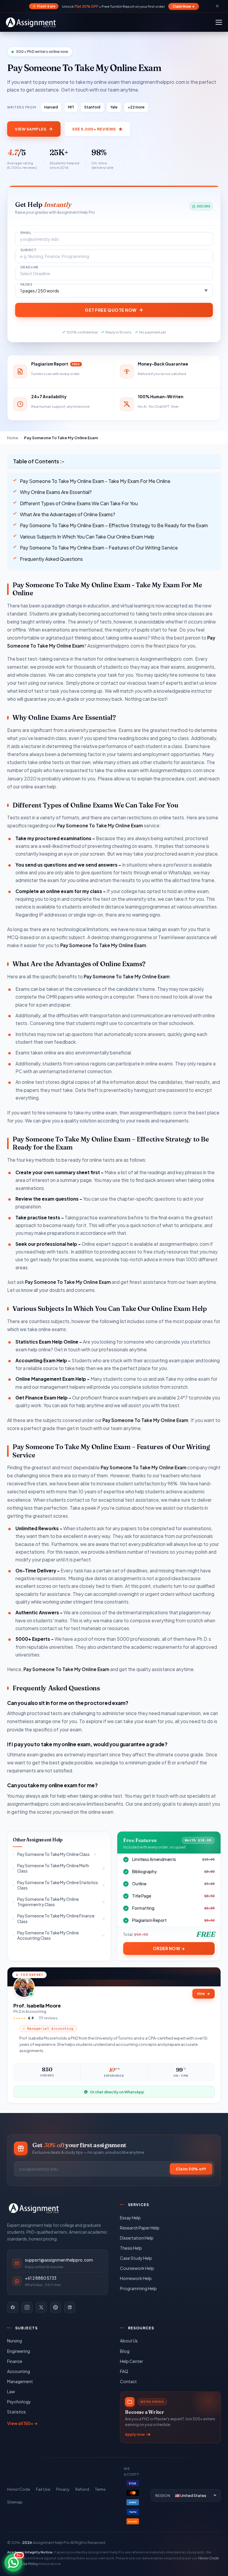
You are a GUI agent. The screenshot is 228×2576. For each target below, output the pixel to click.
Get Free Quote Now (111, 310)
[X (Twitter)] (41, 2307)
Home (13, 438)
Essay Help (130, 2218)
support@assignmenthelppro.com (59, 2260)
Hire (204, 1994)
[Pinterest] (56, 2307)
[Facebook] (13, 2307)
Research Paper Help (140, 2228)
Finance (15, 2361)
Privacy (63, 2489)
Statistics (16, 2412)
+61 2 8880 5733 (41, 2278)
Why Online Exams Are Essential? (56, 492)
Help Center (132, 2361)
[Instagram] (27, 2307)
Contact (128, 2381)
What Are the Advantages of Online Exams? (68, 514)
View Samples (31, 129)
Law (11, 2391)
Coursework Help (137, 2268)
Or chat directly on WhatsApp (117, 2092)
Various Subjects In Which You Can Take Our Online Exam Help (87, 537)
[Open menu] (219, 22)
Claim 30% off (191, 2169)
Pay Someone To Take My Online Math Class (53, 1868)
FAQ (124, 2371)
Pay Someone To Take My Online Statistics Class (58, 1885)
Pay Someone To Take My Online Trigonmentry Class (48, 1902)
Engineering (19, 2351)
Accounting (19, 2371)
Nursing (15, 2341)
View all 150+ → (22, 2423)
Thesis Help (131, 2248)
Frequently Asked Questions (51, 559)
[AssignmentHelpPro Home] (32, 22)
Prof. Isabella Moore (37, 2006)
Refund (82, 2489)
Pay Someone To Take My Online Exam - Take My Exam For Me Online (95, 481)
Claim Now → (184, 6)
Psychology (19, 2402)
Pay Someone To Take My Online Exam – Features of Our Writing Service (99, 548)
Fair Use (43, 2489)
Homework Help (136, 2278)
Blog (125, 2351)
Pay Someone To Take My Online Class (53, 1854)
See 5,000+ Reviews (94, 129)
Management (20, 2381)
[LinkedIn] (70, 2307)
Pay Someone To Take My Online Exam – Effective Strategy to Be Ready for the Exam (114, 525)
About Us (129, 2341)
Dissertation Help (137, 2238)
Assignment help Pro (51, 2542)
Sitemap (15, 2502)
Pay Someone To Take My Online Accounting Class (48, 1935)
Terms (100, 2489)
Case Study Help (136, 2258)
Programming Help (138, 2288)
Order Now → (169, 1948)
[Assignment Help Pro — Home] (34, 2208)
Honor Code (19, 2489)
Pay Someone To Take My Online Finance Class (56, 1918)
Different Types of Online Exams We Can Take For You (79, 503)
